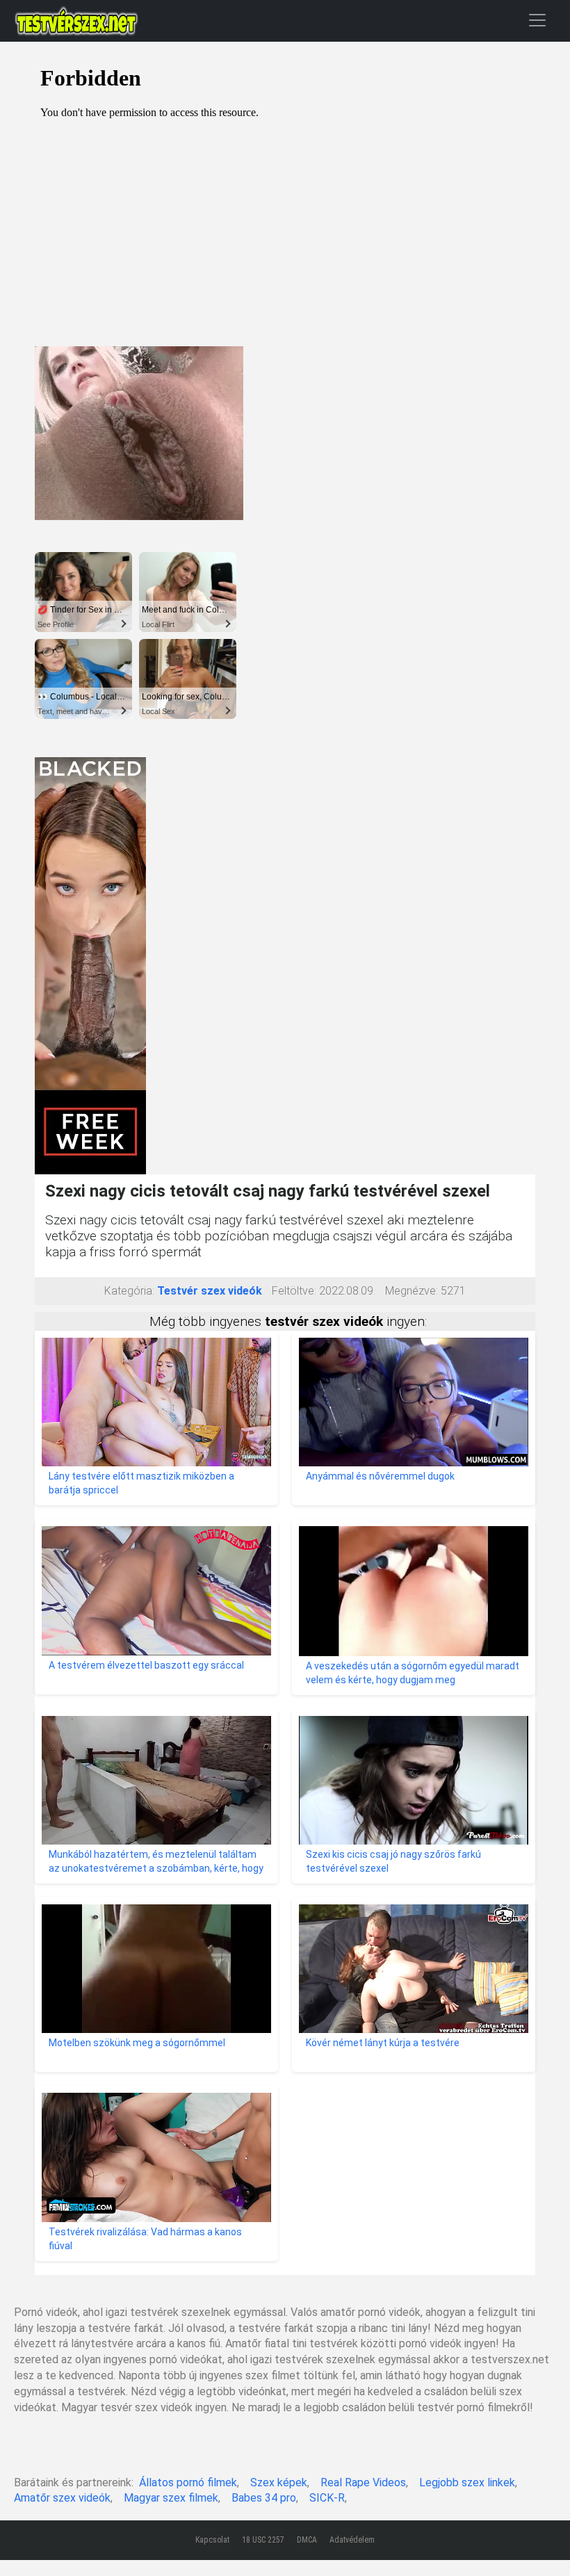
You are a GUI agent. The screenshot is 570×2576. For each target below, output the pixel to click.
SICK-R (327, 2498)
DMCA (307, 2540)
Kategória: (129, 1291)
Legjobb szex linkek (467, 2482)
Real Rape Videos (363, 2482)
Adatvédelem (352, 2540)
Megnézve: (412, 1291)
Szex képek (279, 2482)
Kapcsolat (212, 2540)
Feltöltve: (294, 1291)
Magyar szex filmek (171, 2498)
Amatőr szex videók (62, 2498)
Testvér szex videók (210, 1291)
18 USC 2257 (263, 2540)
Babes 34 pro (264, 2498)
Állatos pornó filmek (188, 2482)
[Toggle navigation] (537, 20)
